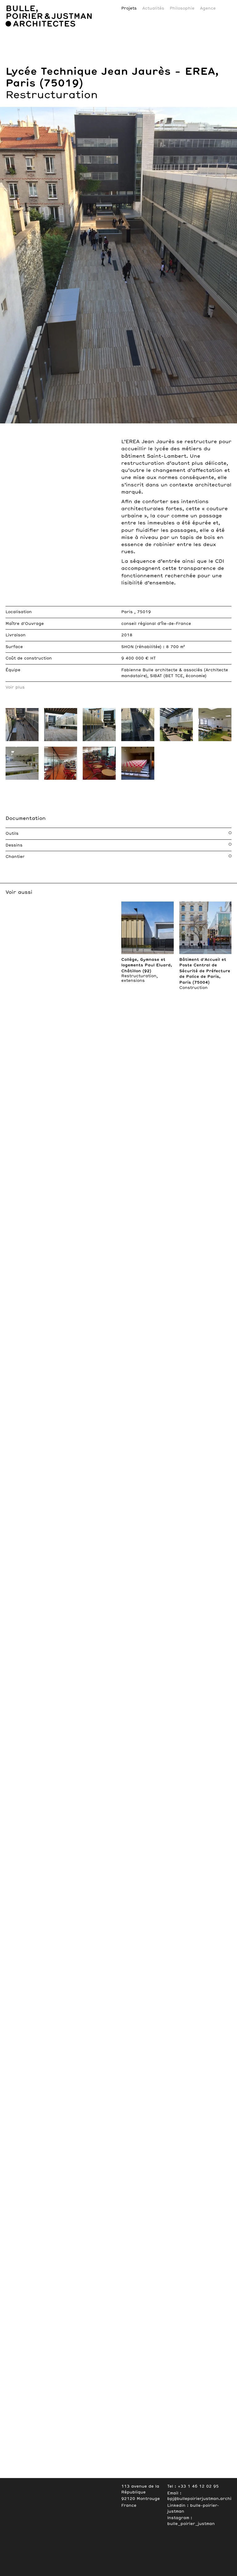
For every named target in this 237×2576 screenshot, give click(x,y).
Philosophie (182, 8)
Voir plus (15, 687)
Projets (129, 8)
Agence (208, 8)
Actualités (153, 8)
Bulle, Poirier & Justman (37, 2)
